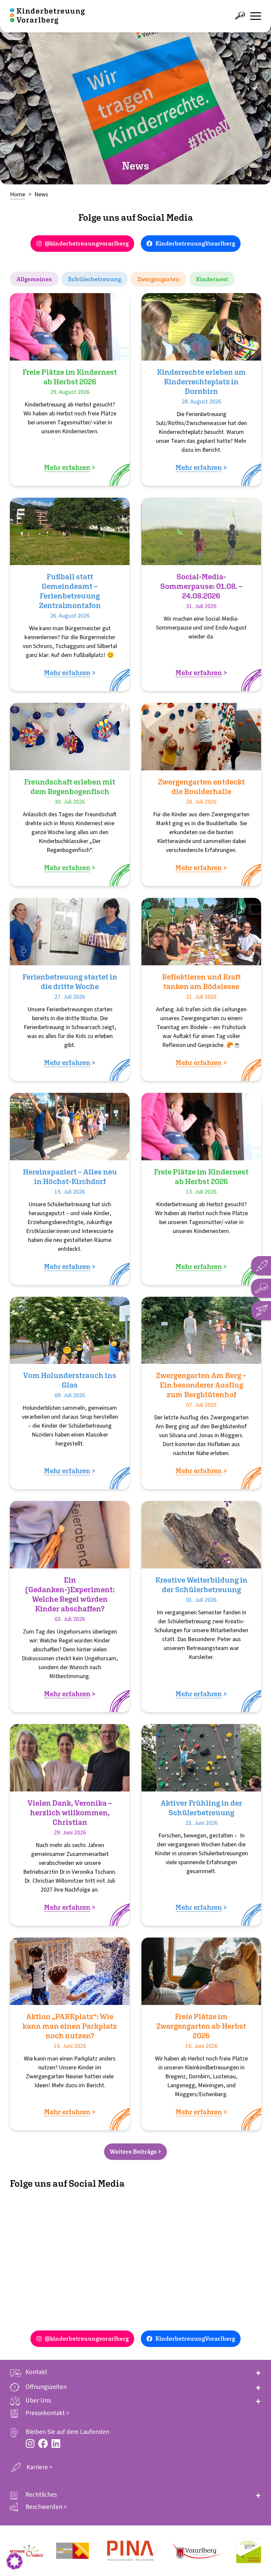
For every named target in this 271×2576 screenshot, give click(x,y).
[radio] (34, 279)
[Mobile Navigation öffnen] (256, 16)
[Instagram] (30, 2443)
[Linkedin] (56, 2443)
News (41, 194)
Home (18, 194)
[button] (135, 2372)
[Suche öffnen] (240, 16)
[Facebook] (43, 2443)
